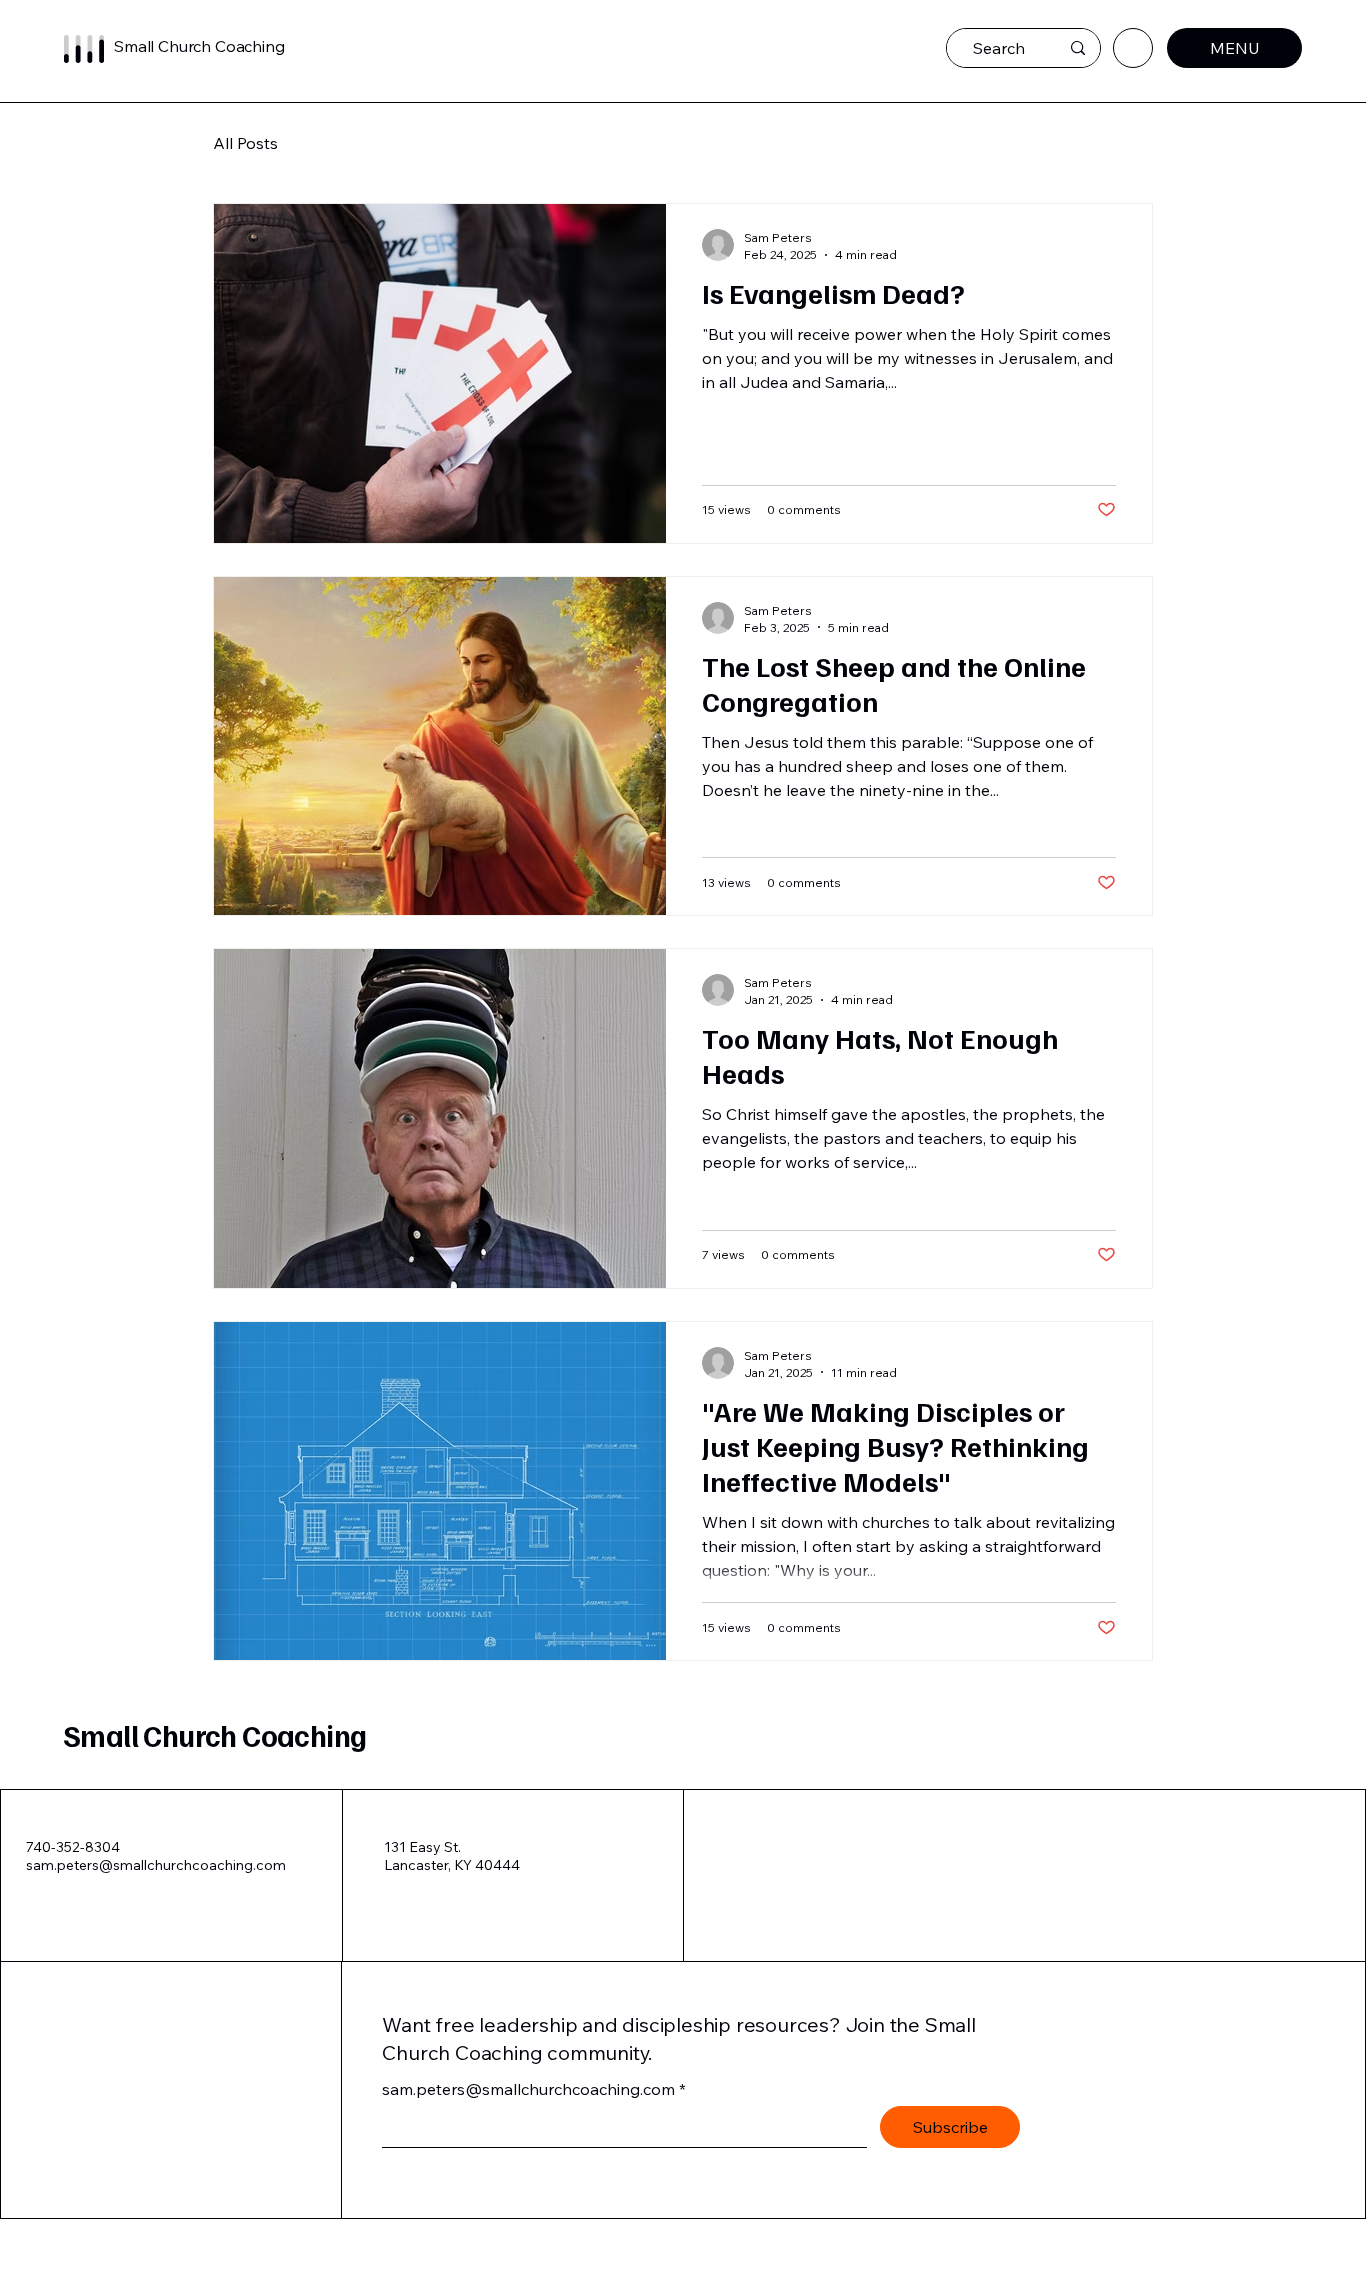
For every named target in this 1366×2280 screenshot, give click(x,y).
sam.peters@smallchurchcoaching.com (156, 1865)
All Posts (245, 143)
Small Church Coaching (214, 1735)
